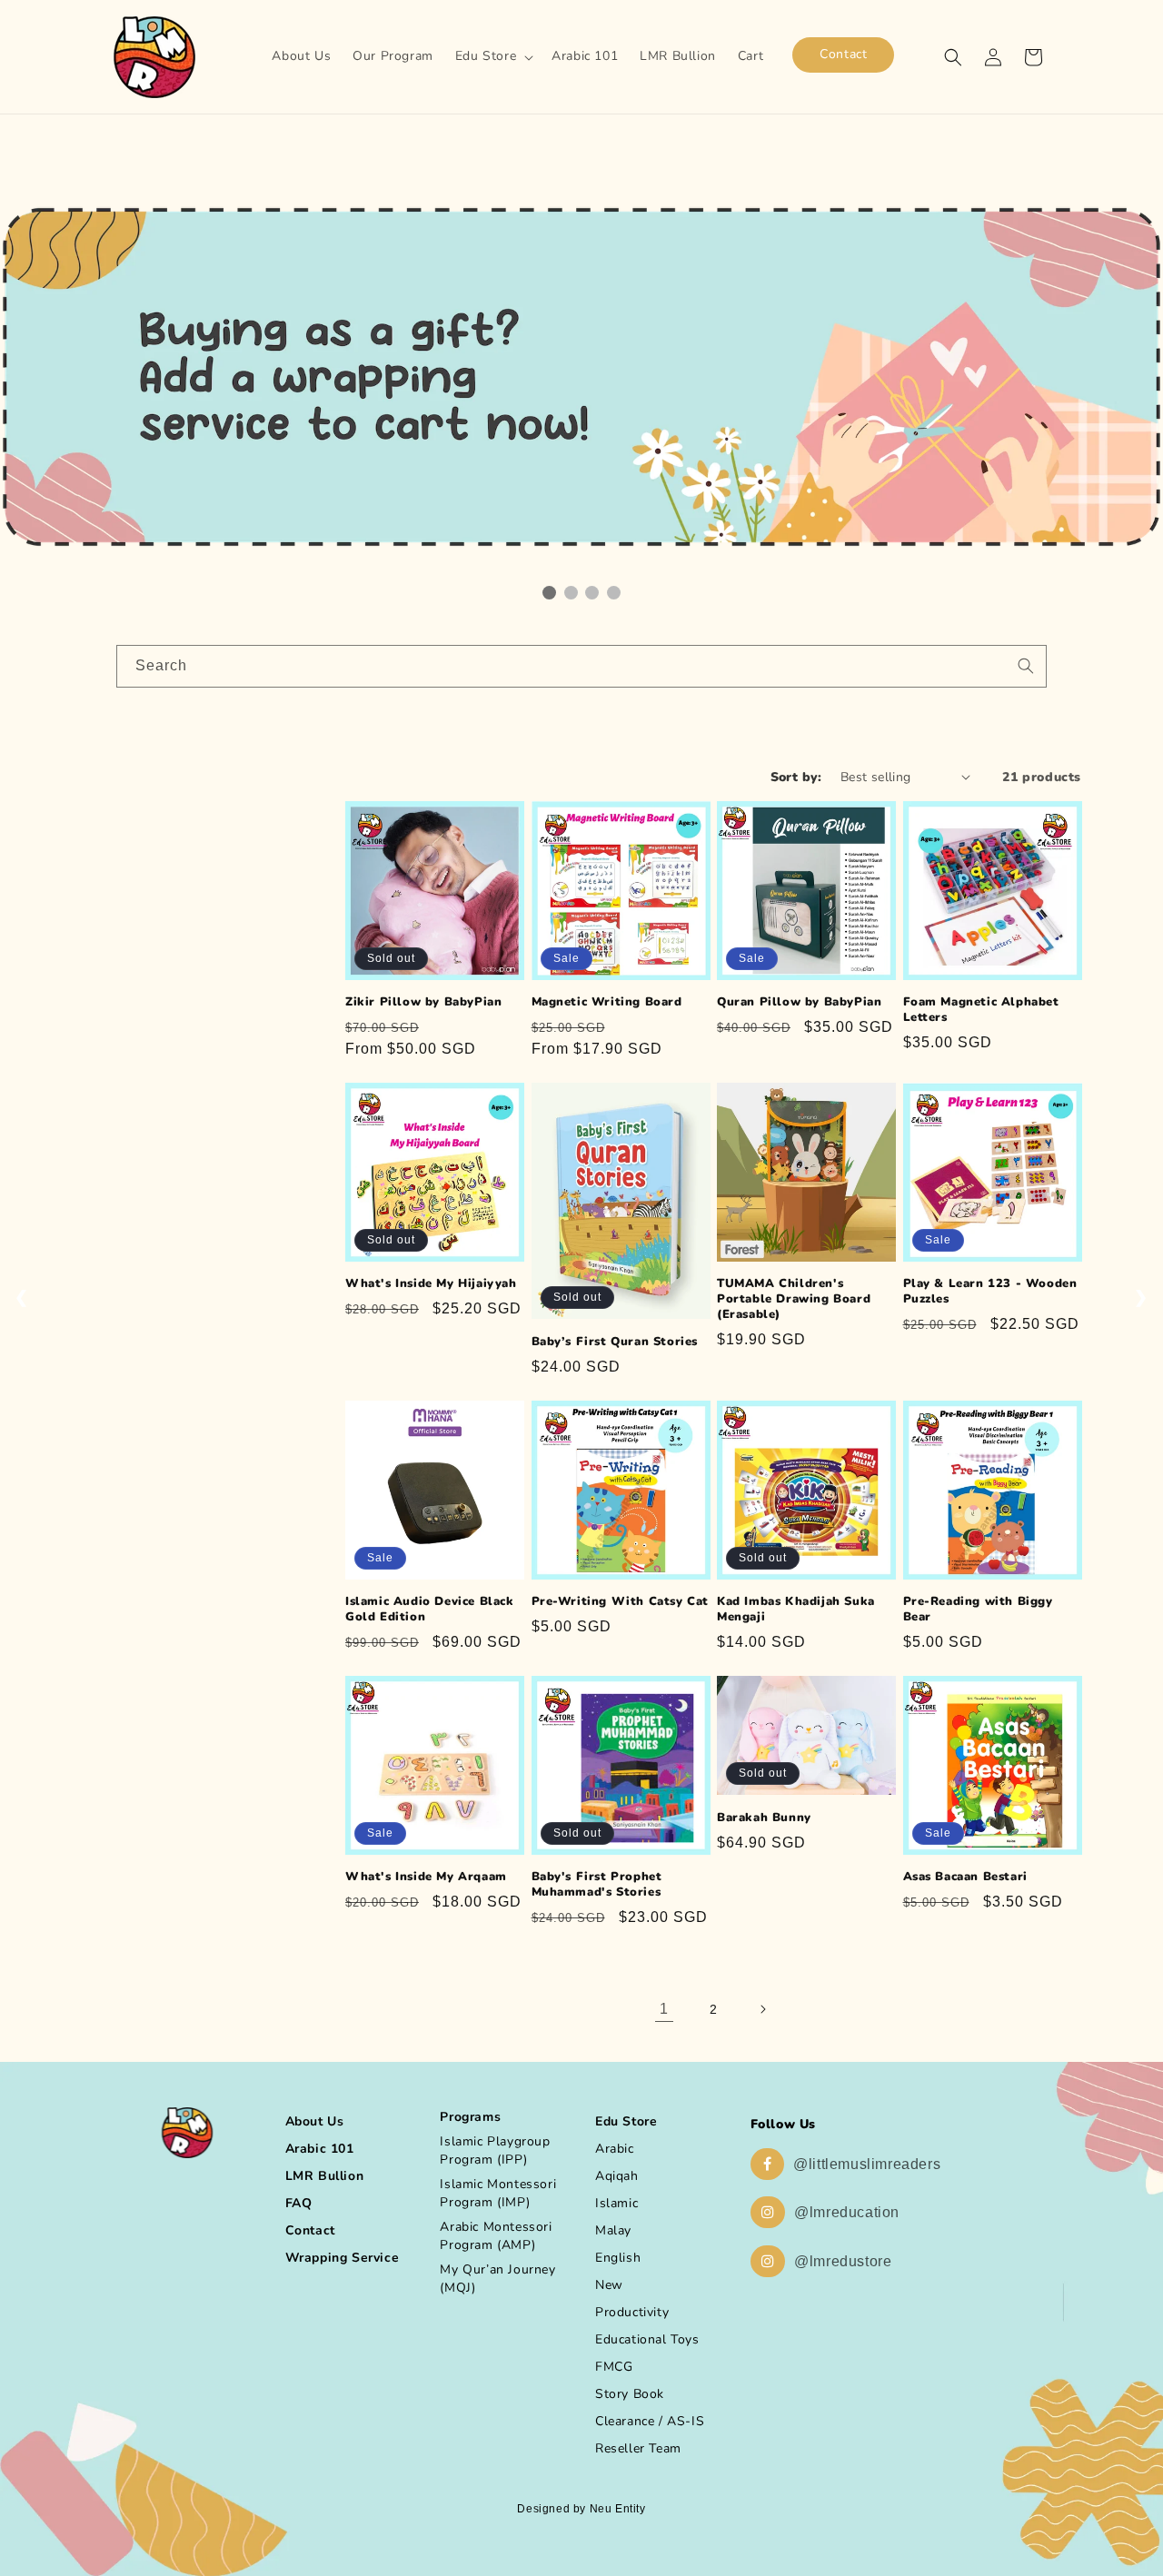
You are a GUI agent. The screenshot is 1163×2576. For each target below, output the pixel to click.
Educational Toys (647, 2339)
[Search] (1026, 666)
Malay (613, 2230)
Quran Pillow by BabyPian (799, 1002)
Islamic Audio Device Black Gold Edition (430, 1610)
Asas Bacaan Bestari (965, 1877)
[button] (492, 56)
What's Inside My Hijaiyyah (431, 1284)
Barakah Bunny (764, 1818)
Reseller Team (638, 2448)
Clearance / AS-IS (650, 2421)
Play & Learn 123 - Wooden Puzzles (990, 1292)
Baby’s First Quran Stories (615, 1342)
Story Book (630, 2394)
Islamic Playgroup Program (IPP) (495, 2150)
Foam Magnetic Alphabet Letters (981, 1010)
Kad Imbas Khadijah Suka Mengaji (796, 1610)
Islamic (616, 2203)
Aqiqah (617, 2176)
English (618, 2258)
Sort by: (796, 777)
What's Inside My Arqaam (426, 1877)
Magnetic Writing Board (607, 1002)
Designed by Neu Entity (581, 2509)
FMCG (614, 2367)
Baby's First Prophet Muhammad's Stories (597, 1885)
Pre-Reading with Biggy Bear (978, 1610)
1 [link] (664, 2009)
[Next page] (762, 2009)
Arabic (615, 2149)
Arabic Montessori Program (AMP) (496, 2236)
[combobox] (581, 666)
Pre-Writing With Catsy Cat (621, 1602)
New (609, 2285)
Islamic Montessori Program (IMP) (498, 2193)
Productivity (632, 2312)
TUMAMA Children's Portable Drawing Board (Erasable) (794, 1299)
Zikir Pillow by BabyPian (423, 1002)
